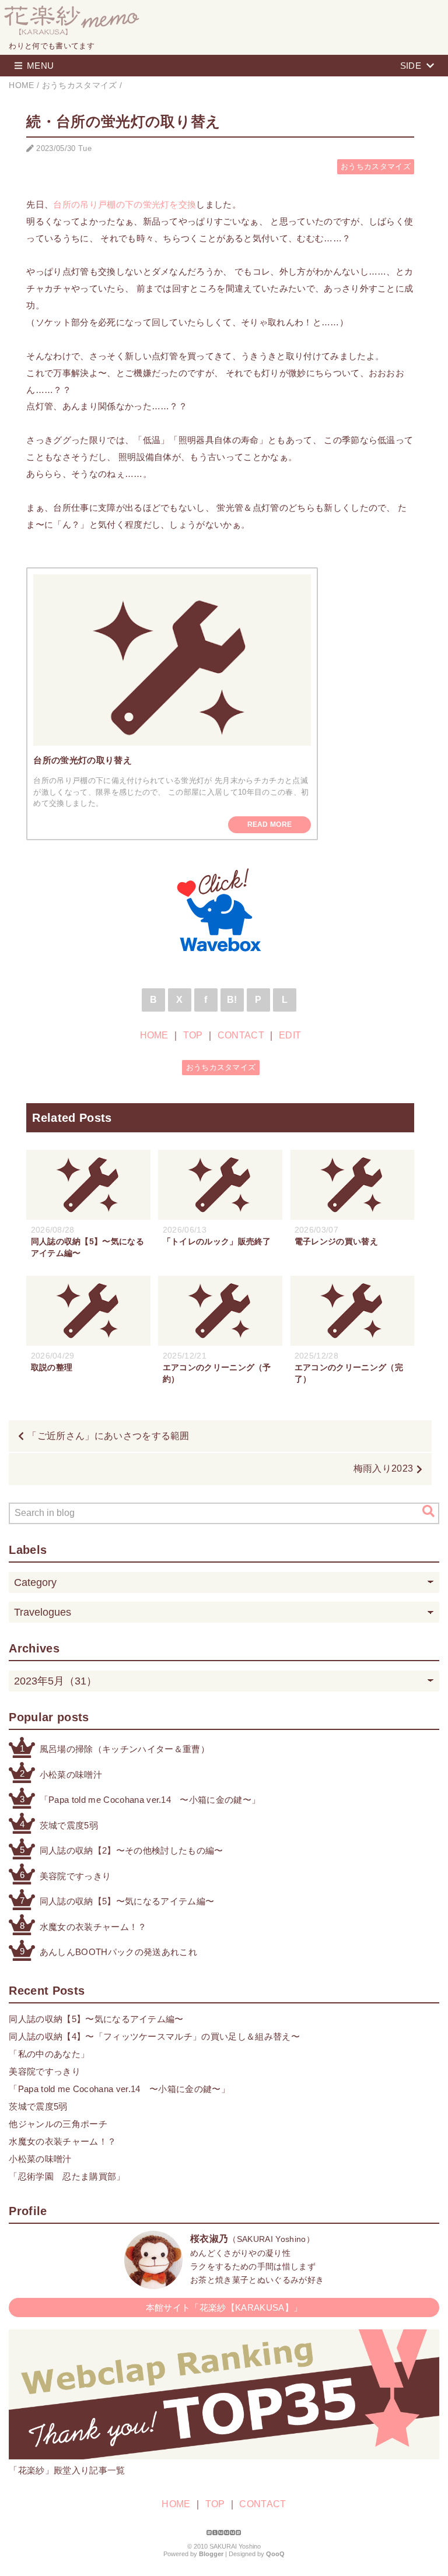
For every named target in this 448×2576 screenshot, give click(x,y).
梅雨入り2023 (384, 1468)
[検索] (428, 1511)
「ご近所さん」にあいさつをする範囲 (108, 1436)
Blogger (211, 2554)
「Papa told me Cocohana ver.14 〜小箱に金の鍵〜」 (150, 1800)
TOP (193, 1035)
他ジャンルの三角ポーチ (58, 2124)
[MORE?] (153, 2283)
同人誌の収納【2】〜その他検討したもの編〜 (132, 1850)
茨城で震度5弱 (69, 1825)
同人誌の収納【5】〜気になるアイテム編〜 (127, 1901)
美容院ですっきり (76, 1876)
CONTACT (241, 1035)
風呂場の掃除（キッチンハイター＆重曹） (125, 1749)
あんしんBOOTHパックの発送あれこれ (118, 1952)
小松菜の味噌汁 (71, 1775)
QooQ (275, 2554)
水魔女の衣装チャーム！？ (93, 1927)
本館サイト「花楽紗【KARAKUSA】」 (224, 2307)
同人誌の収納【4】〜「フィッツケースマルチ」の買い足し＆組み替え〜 (154, 2036)
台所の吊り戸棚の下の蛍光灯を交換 (125, 204)
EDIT (290, 1035)
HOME (154, 1035)
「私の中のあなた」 (49, 2054)
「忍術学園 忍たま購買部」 (67, 2176)
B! (232, 1000)
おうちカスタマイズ (376, 166)
